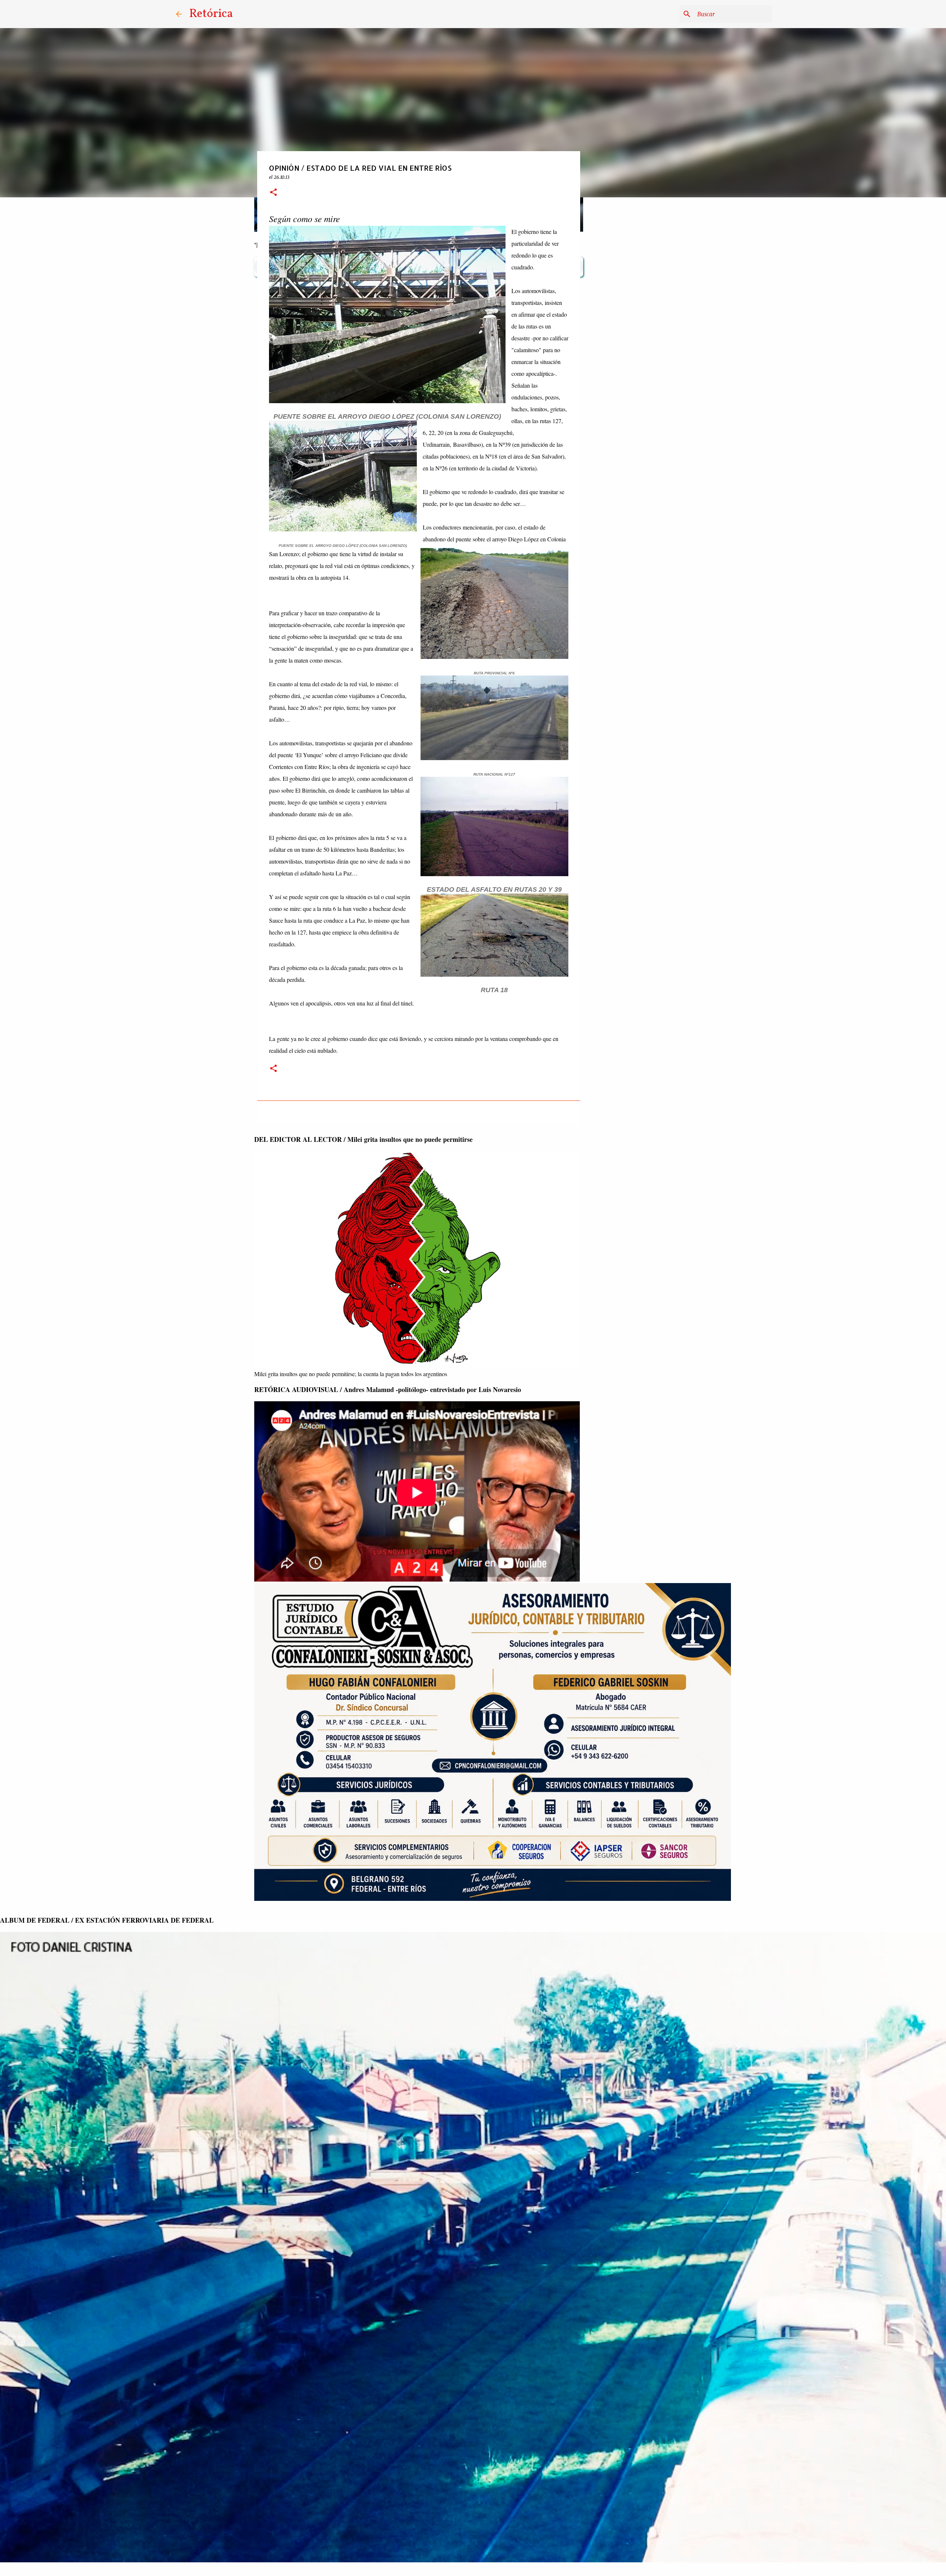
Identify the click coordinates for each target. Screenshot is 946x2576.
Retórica (211, 14)
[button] (273, 193)
